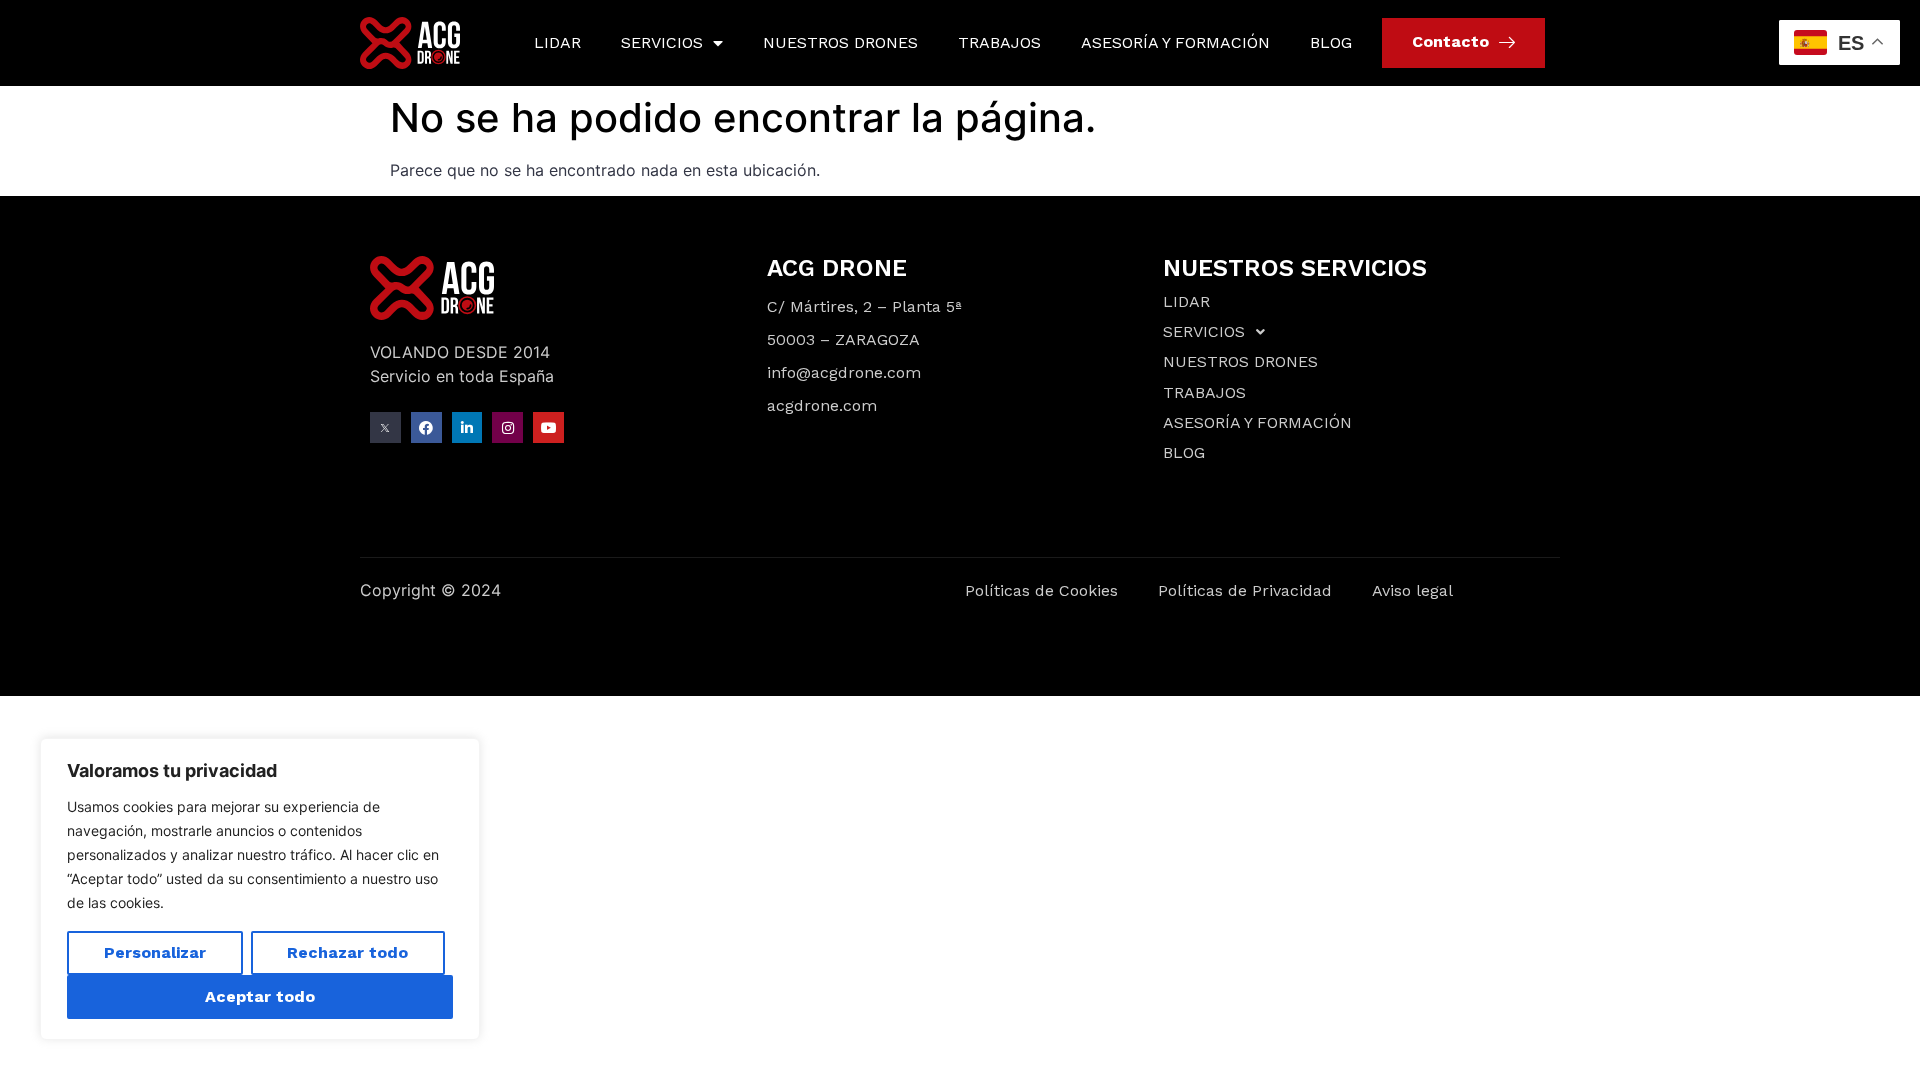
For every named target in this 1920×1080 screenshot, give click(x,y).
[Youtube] (548, 427)
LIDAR (557, 42)
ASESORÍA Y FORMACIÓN (1175, 42)
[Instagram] (507, 427)
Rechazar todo (347, 952)
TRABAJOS (999, 42)
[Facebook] (426, 427)
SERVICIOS (662, 42)
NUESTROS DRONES (840, 42)
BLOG (1331, 42)
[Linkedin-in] (467, 427)
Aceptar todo (260, 996)
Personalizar (155, 952)
